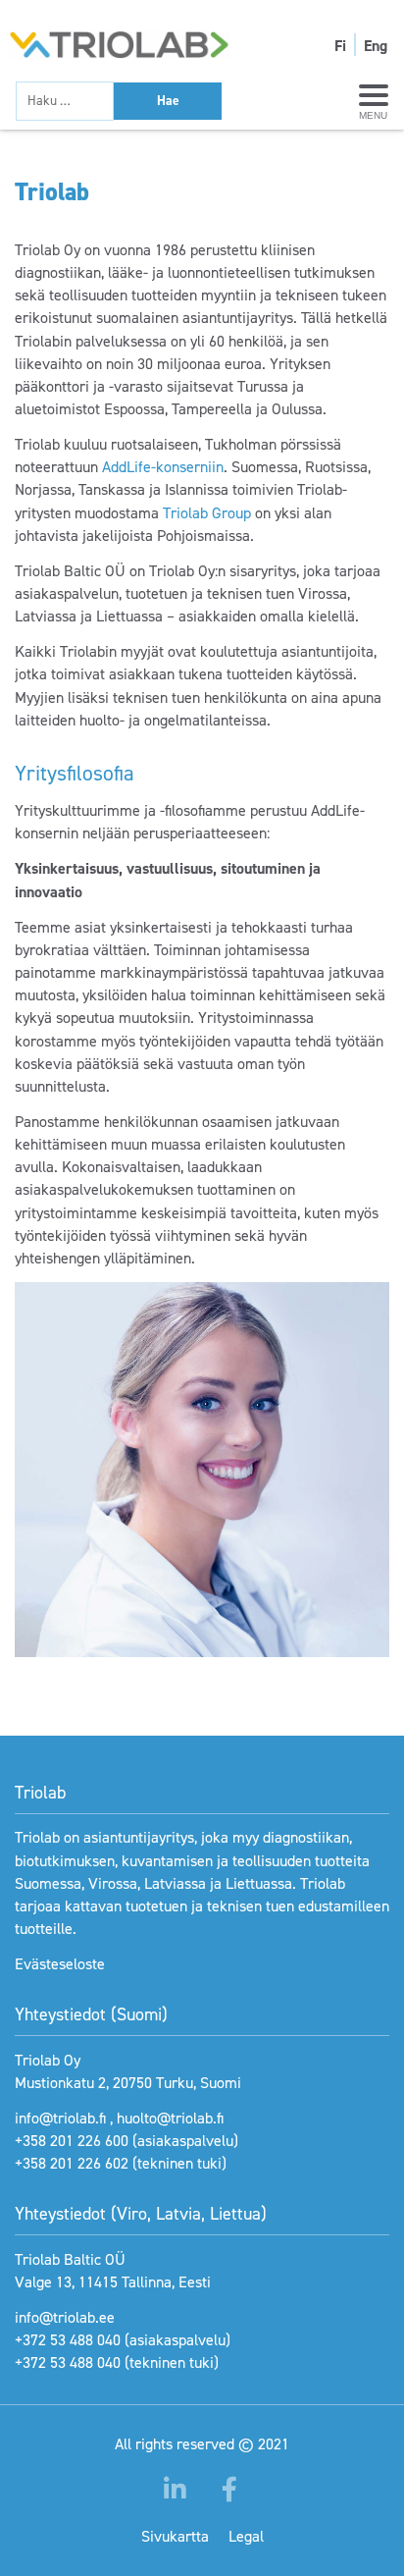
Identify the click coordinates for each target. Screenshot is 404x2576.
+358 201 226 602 (72, 2163)
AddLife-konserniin (163, 467)
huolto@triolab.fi (170, 2118)
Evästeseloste (60, 1964)
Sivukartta (175, 2536)
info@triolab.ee (65, 2317)
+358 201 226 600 (72, 2141)
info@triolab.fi (60, 2118)
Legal (246, 2536)
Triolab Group (207, 513)
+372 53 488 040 (68, 2340)
